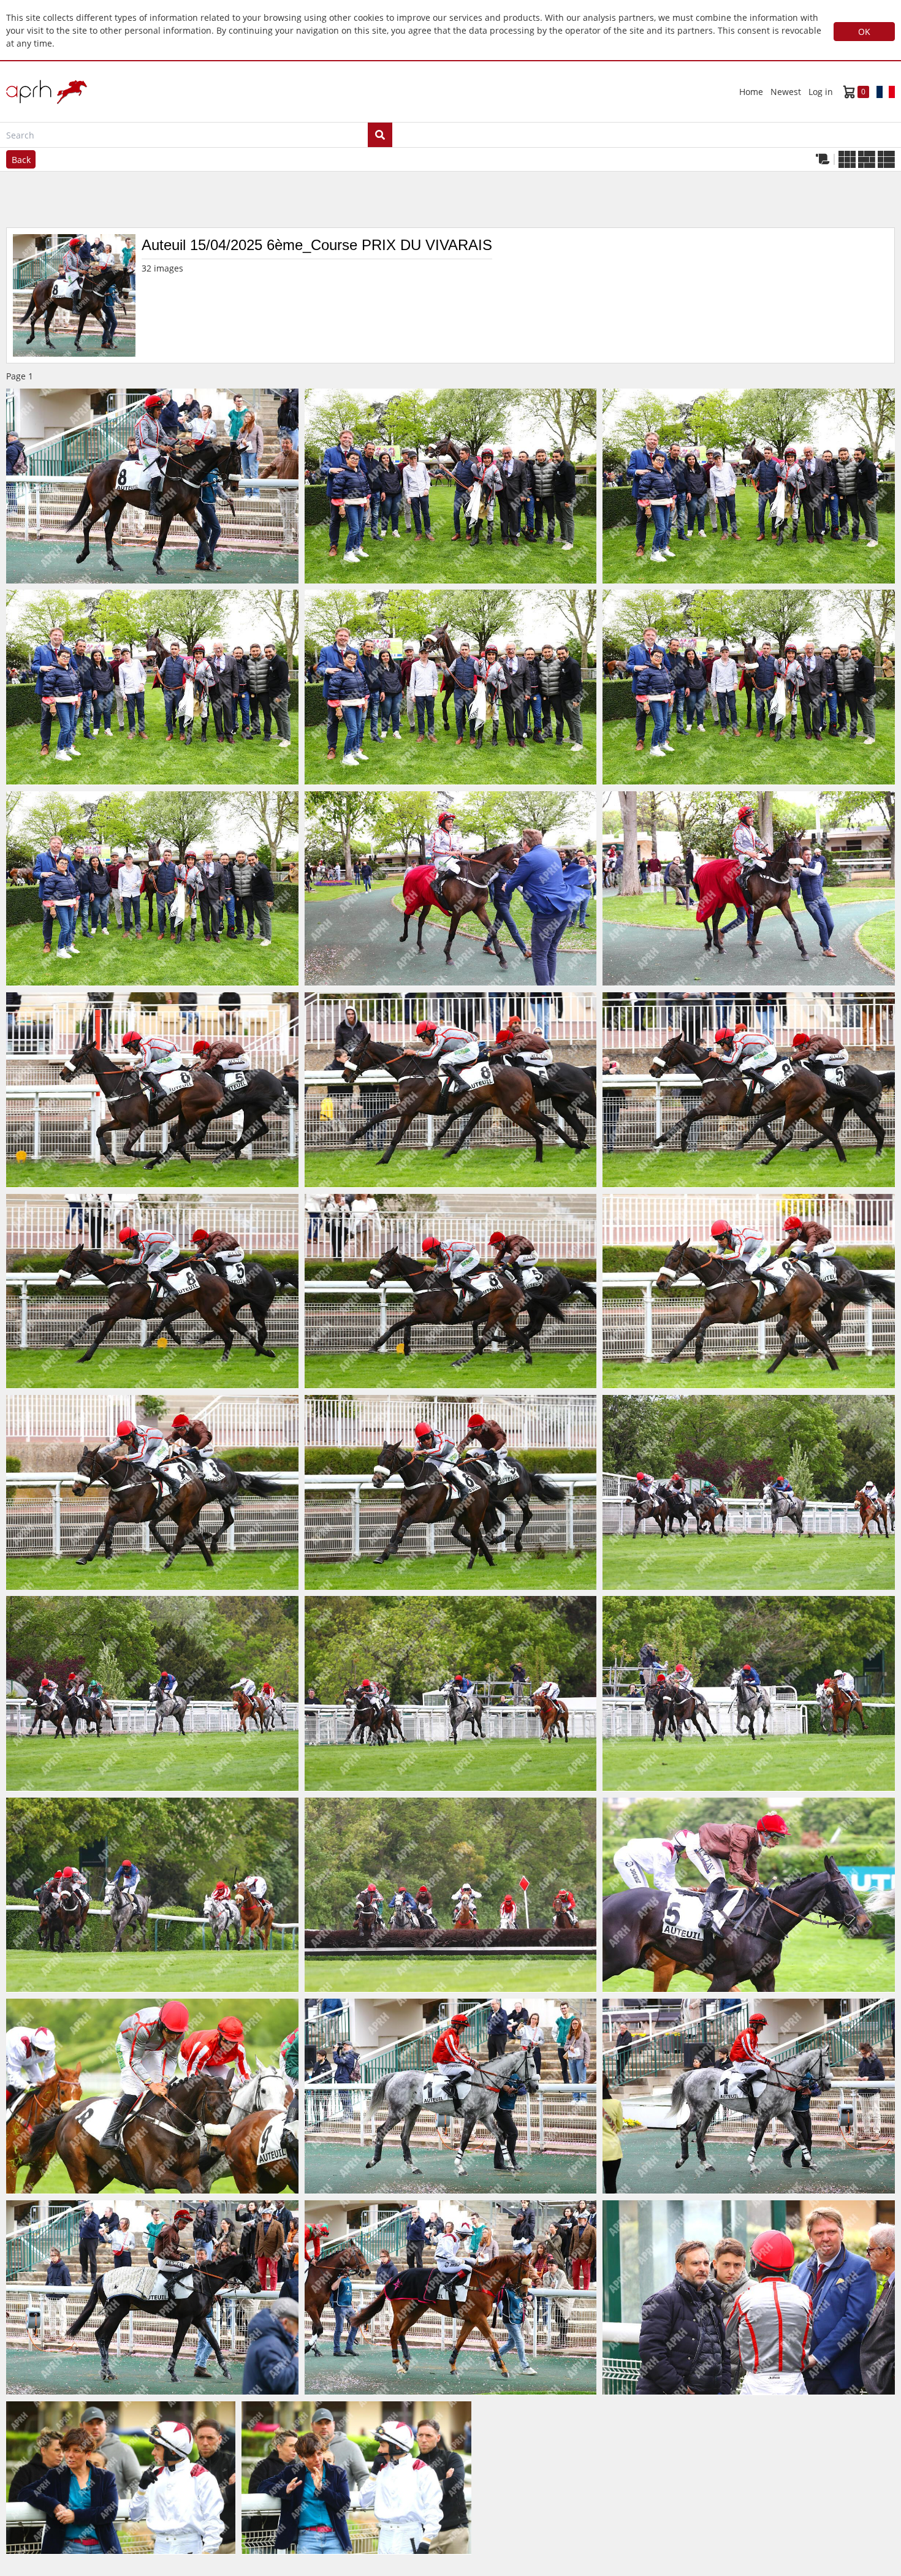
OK (864, 32)
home (751, 92)
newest (786, 92)
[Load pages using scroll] (823, 159)
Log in (821, 92)
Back (21, 160)
